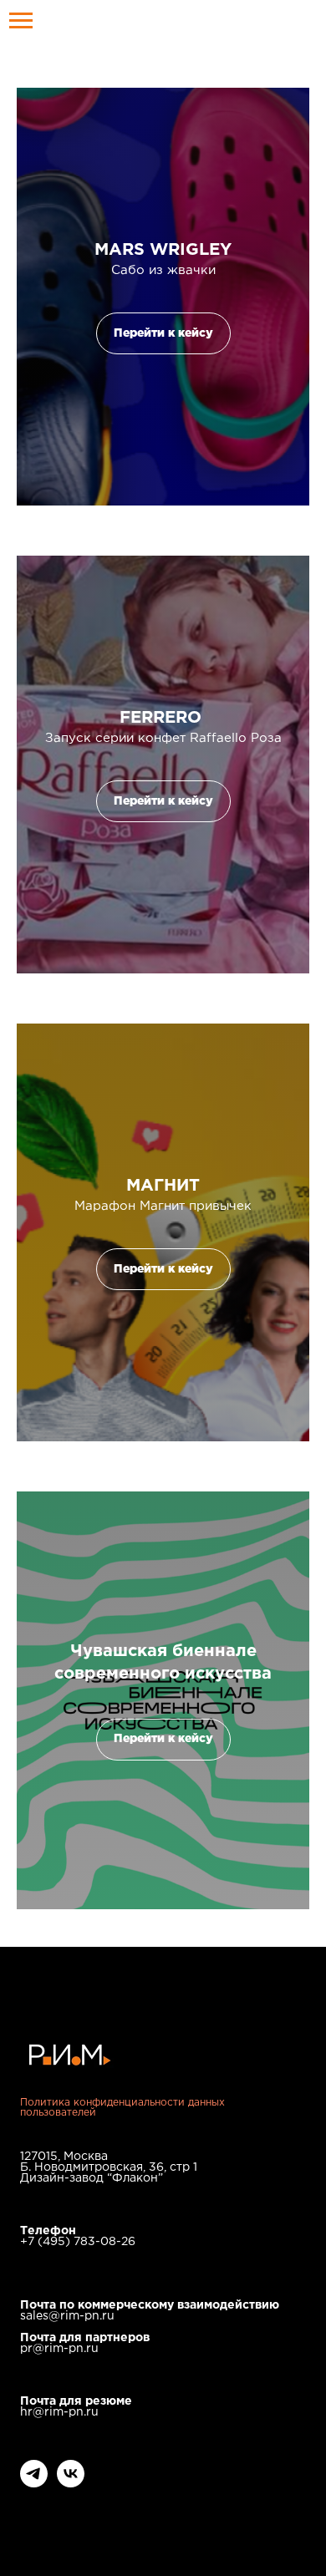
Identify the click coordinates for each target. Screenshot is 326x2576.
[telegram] (34, 2483)
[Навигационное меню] (21, 21)
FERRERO (163, 718)
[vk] (71, 2483)
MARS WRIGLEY (163, 250)
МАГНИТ (163, 1186)
